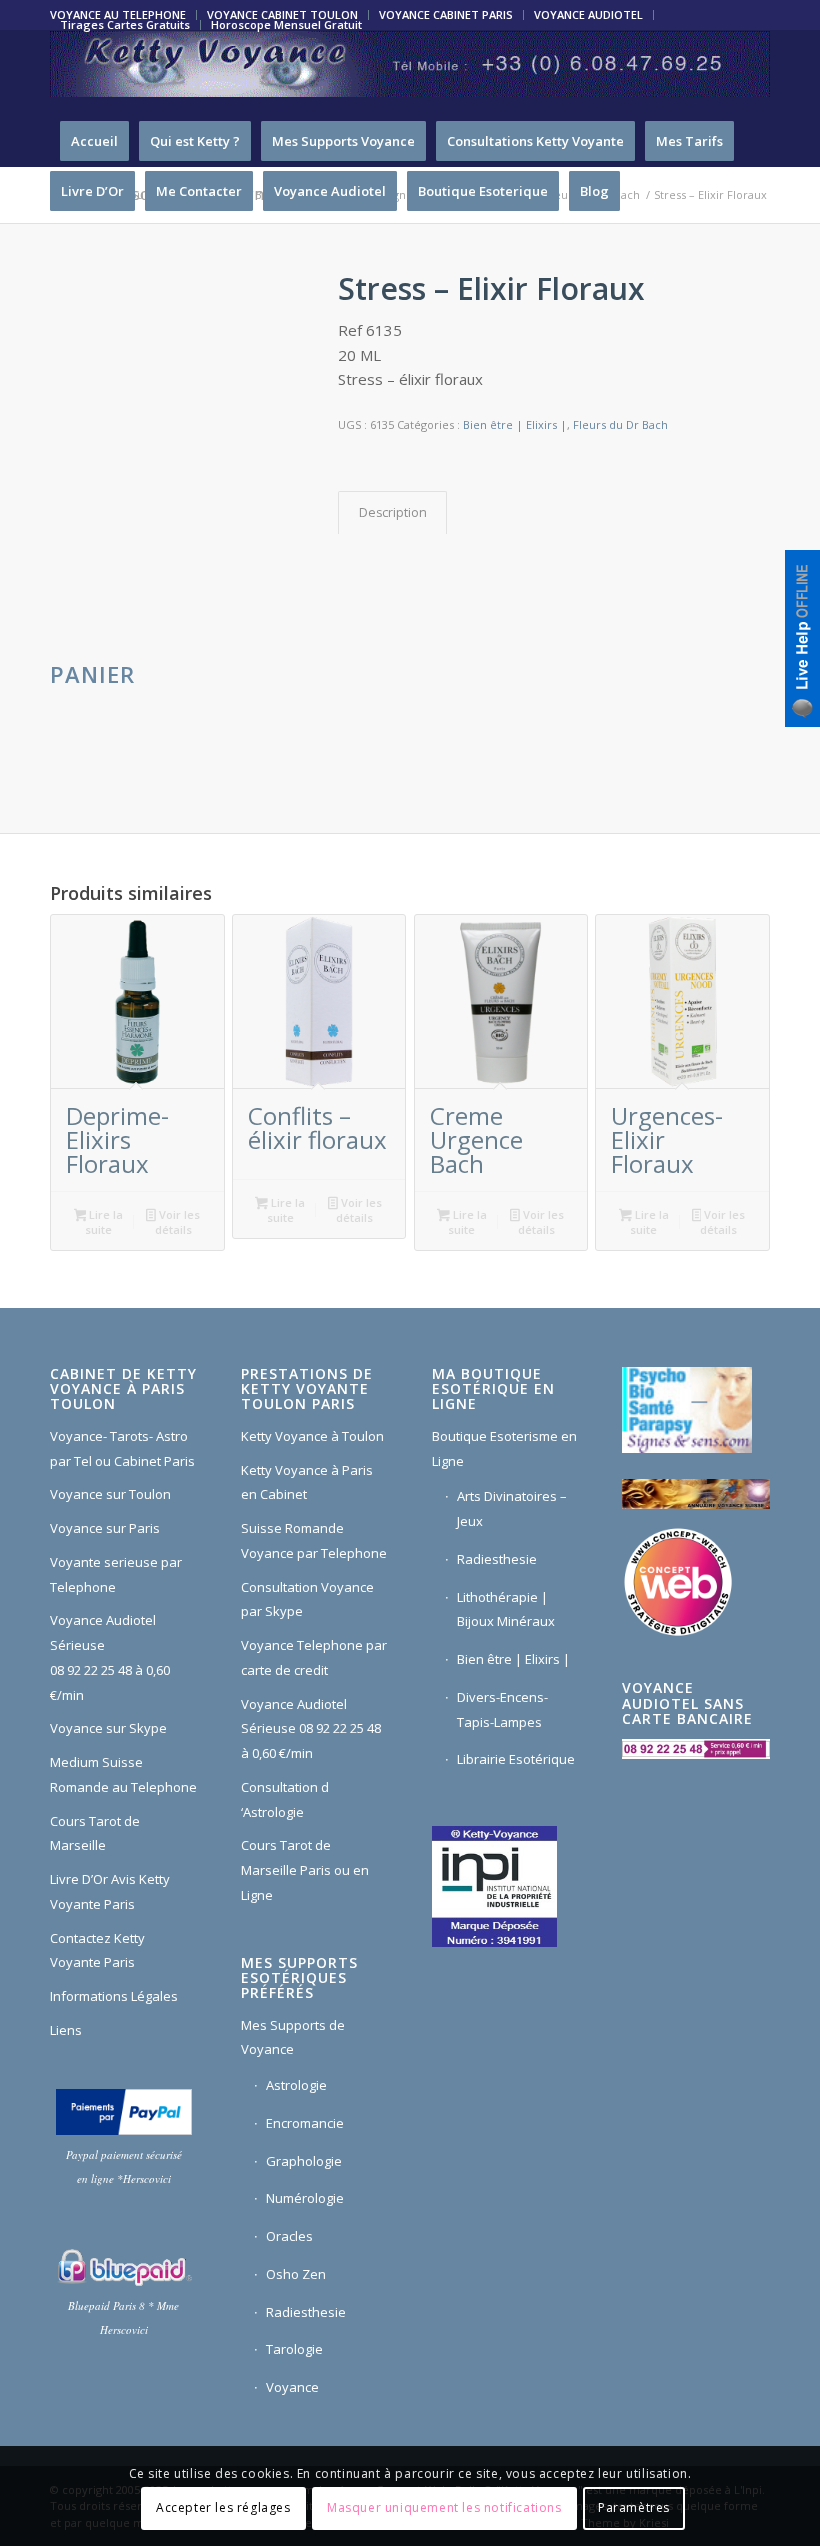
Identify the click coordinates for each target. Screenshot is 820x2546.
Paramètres (634, 2507)
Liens (66, 2030)
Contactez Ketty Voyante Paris (97, 1950)
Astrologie (296, 2085)
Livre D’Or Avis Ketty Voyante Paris (110, 1891)
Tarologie (294, 2349)
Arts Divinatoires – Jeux (512, 1508)
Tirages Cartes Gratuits (125, 24)
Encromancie (305, 2123)
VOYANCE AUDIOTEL (588, 14)
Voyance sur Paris (105, 1528)
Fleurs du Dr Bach (620, 424)
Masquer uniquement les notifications (444, 2507)
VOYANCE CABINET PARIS (446, 14)
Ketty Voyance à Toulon (312, 1436)
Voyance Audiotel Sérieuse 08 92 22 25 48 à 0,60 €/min (110, 1657)
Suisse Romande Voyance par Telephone (314, 1540)
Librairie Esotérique (516, 1759)
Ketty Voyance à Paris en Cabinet (307, 1482)
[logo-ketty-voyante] (410, 73)
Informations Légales (114, 1996)
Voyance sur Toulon (110, 1494)
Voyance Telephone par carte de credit (314, 1657)
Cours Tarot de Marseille (95, 1833)
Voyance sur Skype (108, 1728)
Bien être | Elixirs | (515, 424)
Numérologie (305, 2198)
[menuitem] (446, 15)
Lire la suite (104, 1222)
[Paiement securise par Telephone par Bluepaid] (124, 2267)
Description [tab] (393, 512)
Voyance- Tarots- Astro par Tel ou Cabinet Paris (122, 1448)
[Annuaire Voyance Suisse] (696, 1497)
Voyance (292, 2387)
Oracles (289, 2236)
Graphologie (304, 2161)
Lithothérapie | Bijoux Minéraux (506, 1609)
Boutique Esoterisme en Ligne (504, 1448)
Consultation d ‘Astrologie (285, 1799)
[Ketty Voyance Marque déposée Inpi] (499, 1884)
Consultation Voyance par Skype (307, 1599)
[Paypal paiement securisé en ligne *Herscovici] (124, 2112)
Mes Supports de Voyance (293, 2037)
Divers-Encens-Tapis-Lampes (502, 1709)
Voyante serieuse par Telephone (116, 1574)
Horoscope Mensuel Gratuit (286, 24)
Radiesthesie (306, 2312)
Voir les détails (177, 1222)
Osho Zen (296, 2274)
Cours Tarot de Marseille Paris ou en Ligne (305, 1870)
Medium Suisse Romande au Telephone (123, 1774)
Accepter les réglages (223, 2507)
